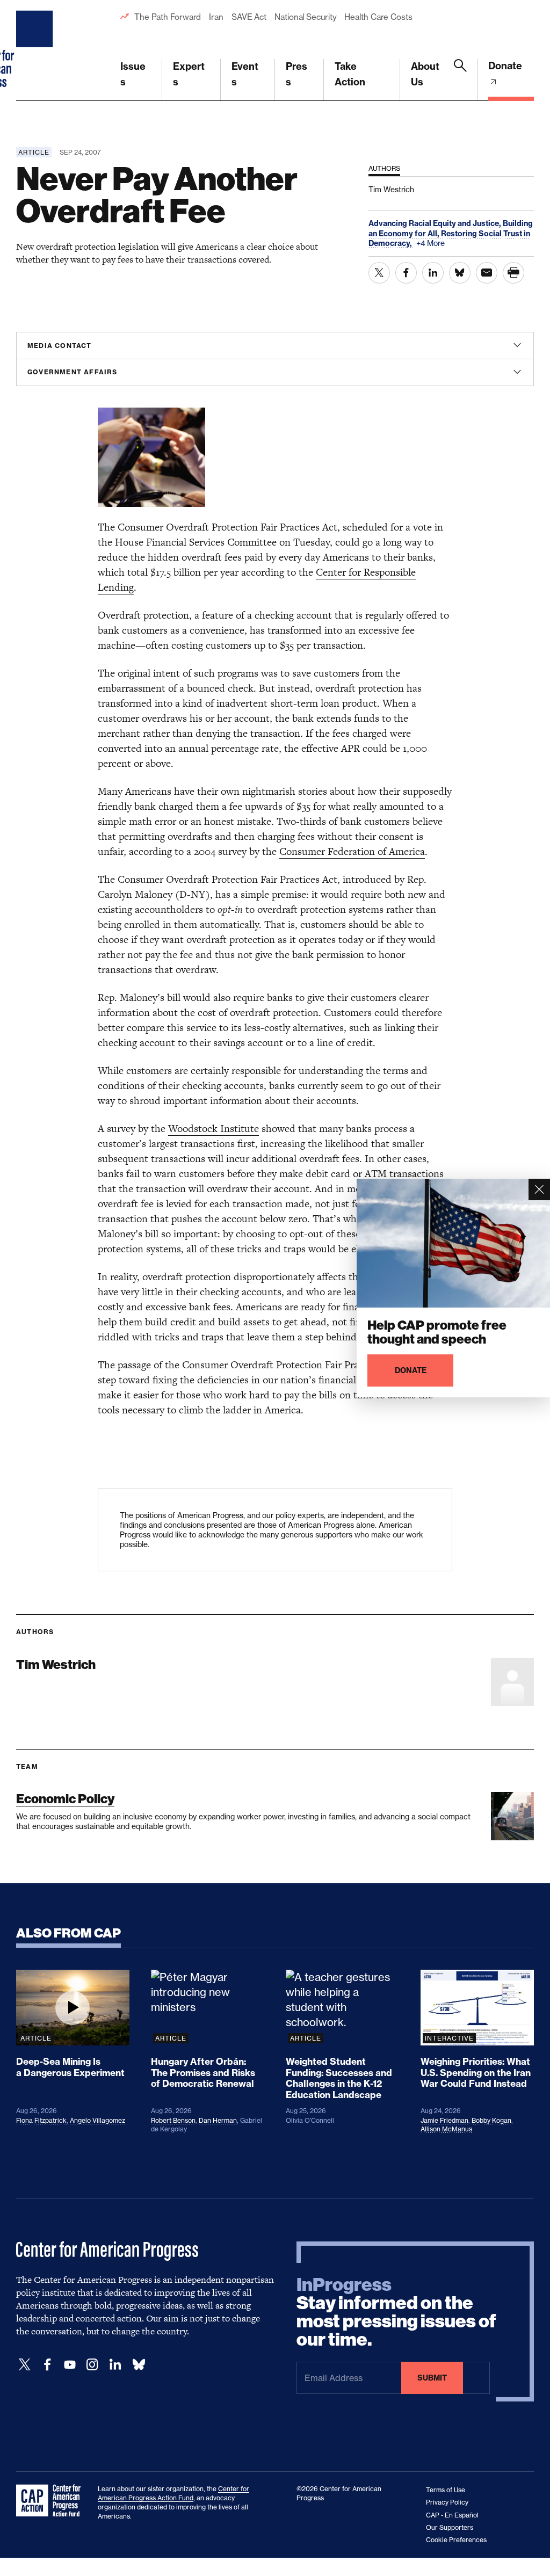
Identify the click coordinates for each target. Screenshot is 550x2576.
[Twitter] (25, 2365)
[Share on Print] (513, 273)
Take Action (350, 74)
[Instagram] (92, 2365)
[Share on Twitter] (379, 273)
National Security (305, 17)
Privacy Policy (447, 2502)
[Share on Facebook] (406, 273)
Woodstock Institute (214, 1129)
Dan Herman (218, 2120)
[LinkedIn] (115, 2365)
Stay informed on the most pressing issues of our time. (396, 2312)
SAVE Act (249, 17)
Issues (133, 74)
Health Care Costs (378, 17)
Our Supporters (450, 2527)
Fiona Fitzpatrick (41, 2120)
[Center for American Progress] (36, 50)
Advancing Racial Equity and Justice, (436, 223)
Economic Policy (65, 1799)
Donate (505, 66)
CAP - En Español (452, 2515)
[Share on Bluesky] (460, 273)
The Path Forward (168, 17)
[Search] (460, 80)
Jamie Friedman (444, 2120)
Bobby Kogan (491, 2120)
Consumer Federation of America (352, 851)
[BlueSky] (139, 2365)
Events (245, 74)
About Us (425, 74)
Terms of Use (446, 2490)
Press (296, 74)
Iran (216, 17)
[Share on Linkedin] (433, 273)
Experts (189, 74)
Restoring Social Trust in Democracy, (449, 238)
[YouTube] (70, 2365)
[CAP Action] (52, 2501)
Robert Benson (173, 2120)
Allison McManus (446, 2129)
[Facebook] (47, 2365)
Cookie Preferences (456, 2540)
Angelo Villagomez (97, 2120)
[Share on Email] (487, 273)
